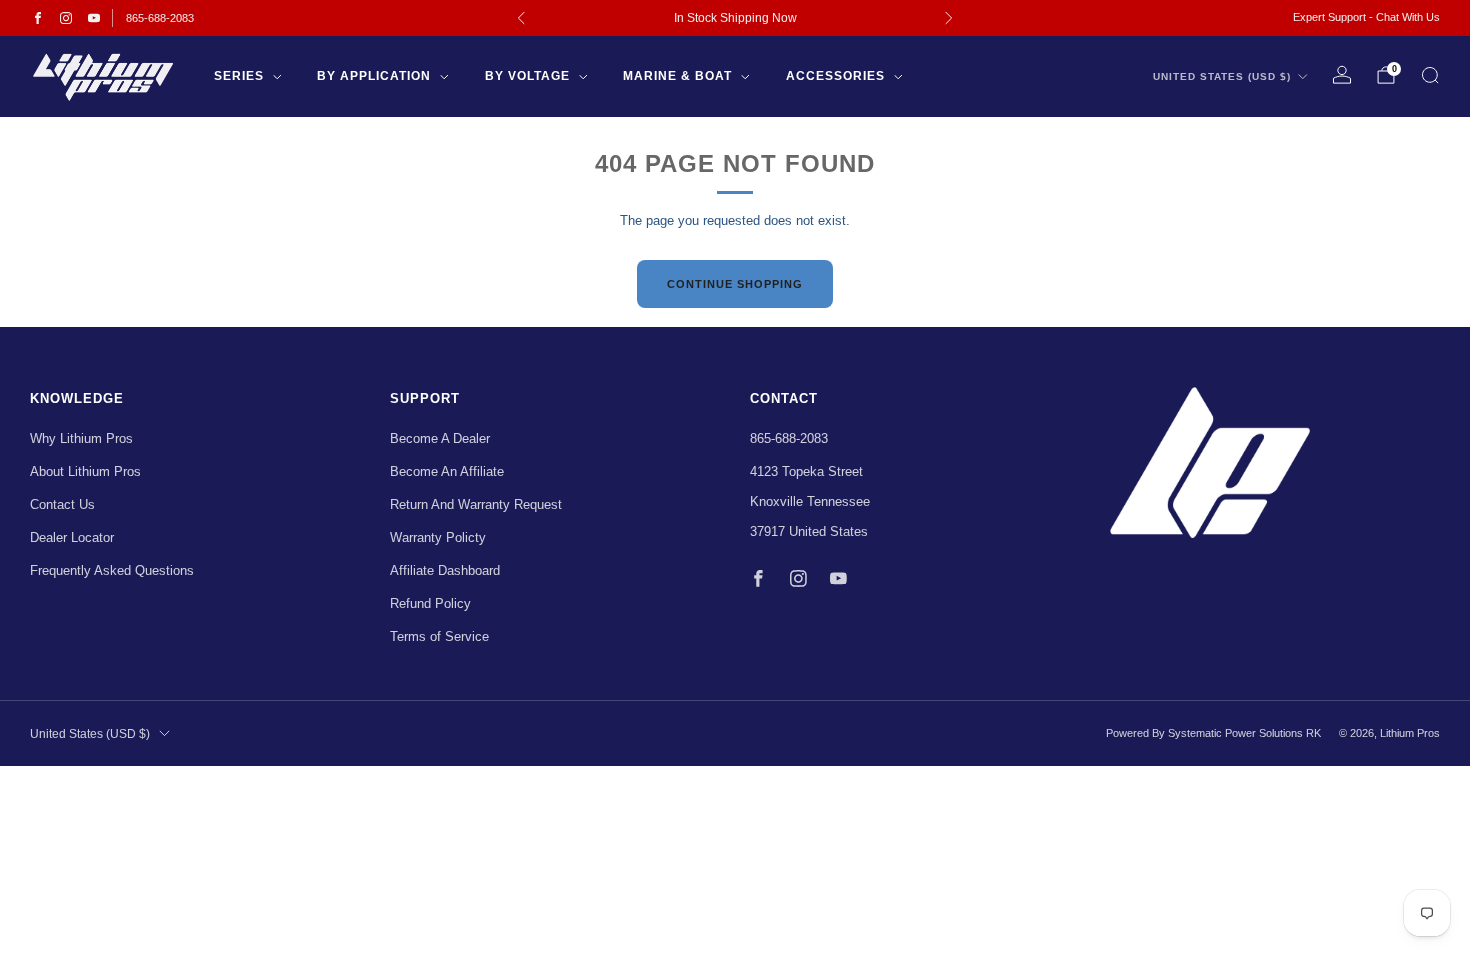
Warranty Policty (438, 537)
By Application (374, 76)
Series (239, 76)
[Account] (1342, 75)
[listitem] (735, 18)
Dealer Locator (72, 537)
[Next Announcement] (949, 18)
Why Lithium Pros (81, 438)
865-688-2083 (160, 18)
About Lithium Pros (85, 471)
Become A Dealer (440, 438)
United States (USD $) (1222, 76)
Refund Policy (430, 603)
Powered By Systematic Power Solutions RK (1213, 733)
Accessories (835, 76)
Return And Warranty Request (476, 504)
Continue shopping (735, 284)
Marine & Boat (677, 76)
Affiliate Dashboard (445, 570)
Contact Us (62, 504)
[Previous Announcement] (521, 18)
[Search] (1430, 75)
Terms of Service (439, 636)
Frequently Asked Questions (112, 570)
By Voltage (527, 76)
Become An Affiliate (447, 471)
